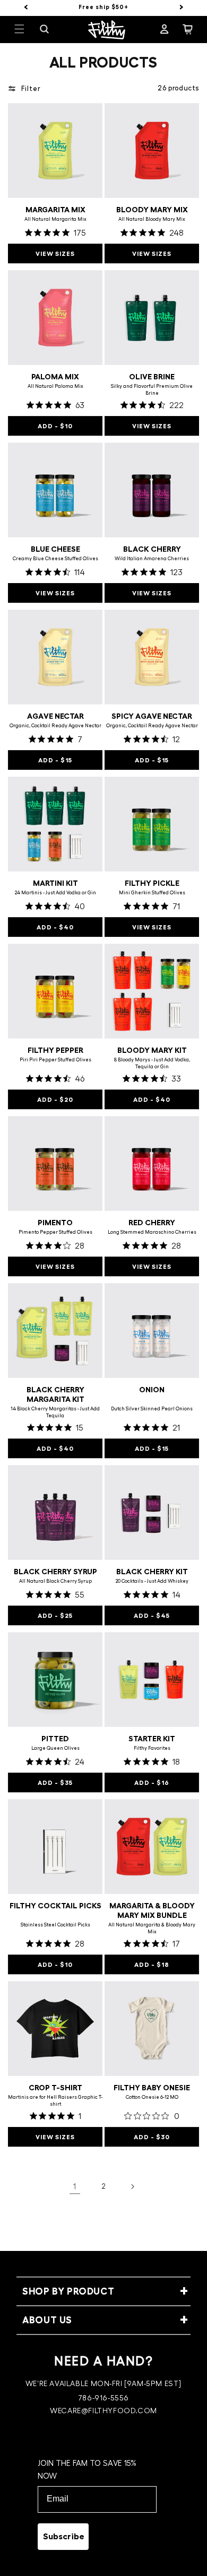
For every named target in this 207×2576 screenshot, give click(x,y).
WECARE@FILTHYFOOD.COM (103, 2411)
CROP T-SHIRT (55, 2088)
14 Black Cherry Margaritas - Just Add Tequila (55, 1412)
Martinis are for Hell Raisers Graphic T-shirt (55, 2101)
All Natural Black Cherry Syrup (55, 1581)
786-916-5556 (103, 2398)
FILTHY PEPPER (55, 1050)
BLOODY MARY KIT (152, 1050)
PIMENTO (55, 1223)
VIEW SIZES (55, 254)
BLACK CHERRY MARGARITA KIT (55, 1394)
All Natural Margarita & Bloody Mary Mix (152, 1928)
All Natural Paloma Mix (55, 386)
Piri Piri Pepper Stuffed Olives (55, 1060)
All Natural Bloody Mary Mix (152, 219)
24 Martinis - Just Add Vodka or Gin (55, 893)
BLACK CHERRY (152, 549)
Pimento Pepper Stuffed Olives (55, 1232)
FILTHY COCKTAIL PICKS (55, 1906)
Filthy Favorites (152, 1748)
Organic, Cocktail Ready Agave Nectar (55, 726)
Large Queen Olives (55, 1748)
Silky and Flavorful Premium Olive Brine (152, 390)
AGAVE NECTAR (55, 716)
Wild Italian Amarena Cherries (152, 559)
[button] (26, 29)
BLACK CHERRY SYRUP (55, 1572)
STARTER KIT (152, 1739)
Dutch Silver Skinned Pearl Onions (152, 1409)
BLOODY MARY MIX (152, 210)
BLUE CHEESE (55, 549)
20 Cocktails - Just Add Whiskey (152, 1581)
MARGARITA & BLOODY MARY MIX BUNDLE (152, 1910)
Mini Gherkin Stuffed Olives (152, 893)
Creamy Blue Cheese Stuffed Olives (55, 559)
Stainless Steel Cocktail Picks (55, 1925)
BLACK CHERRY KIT (152, 1572)
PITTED (55, 1739)
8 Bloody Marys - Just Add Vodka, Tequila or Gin (152, 1063)
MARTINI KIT (55, 883)
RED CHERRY (152, 1223)
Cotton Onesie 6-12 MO (152, 2097)
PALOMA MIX (55, 377)
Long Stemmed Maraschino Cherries (152, 1232)
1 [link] (75, 2187)
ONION (152, 1390)
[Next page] (132, 2187)
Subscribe (64, 2537)
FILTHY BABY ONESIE (152, 2088)
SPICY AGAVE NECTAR (152, 716)
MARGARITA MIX (55, 210)
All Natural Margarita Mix (55, 219)
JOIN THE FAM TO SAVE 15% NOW (87, 2470)
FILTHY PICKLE (152, 883)
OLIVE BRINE (152, 377)
